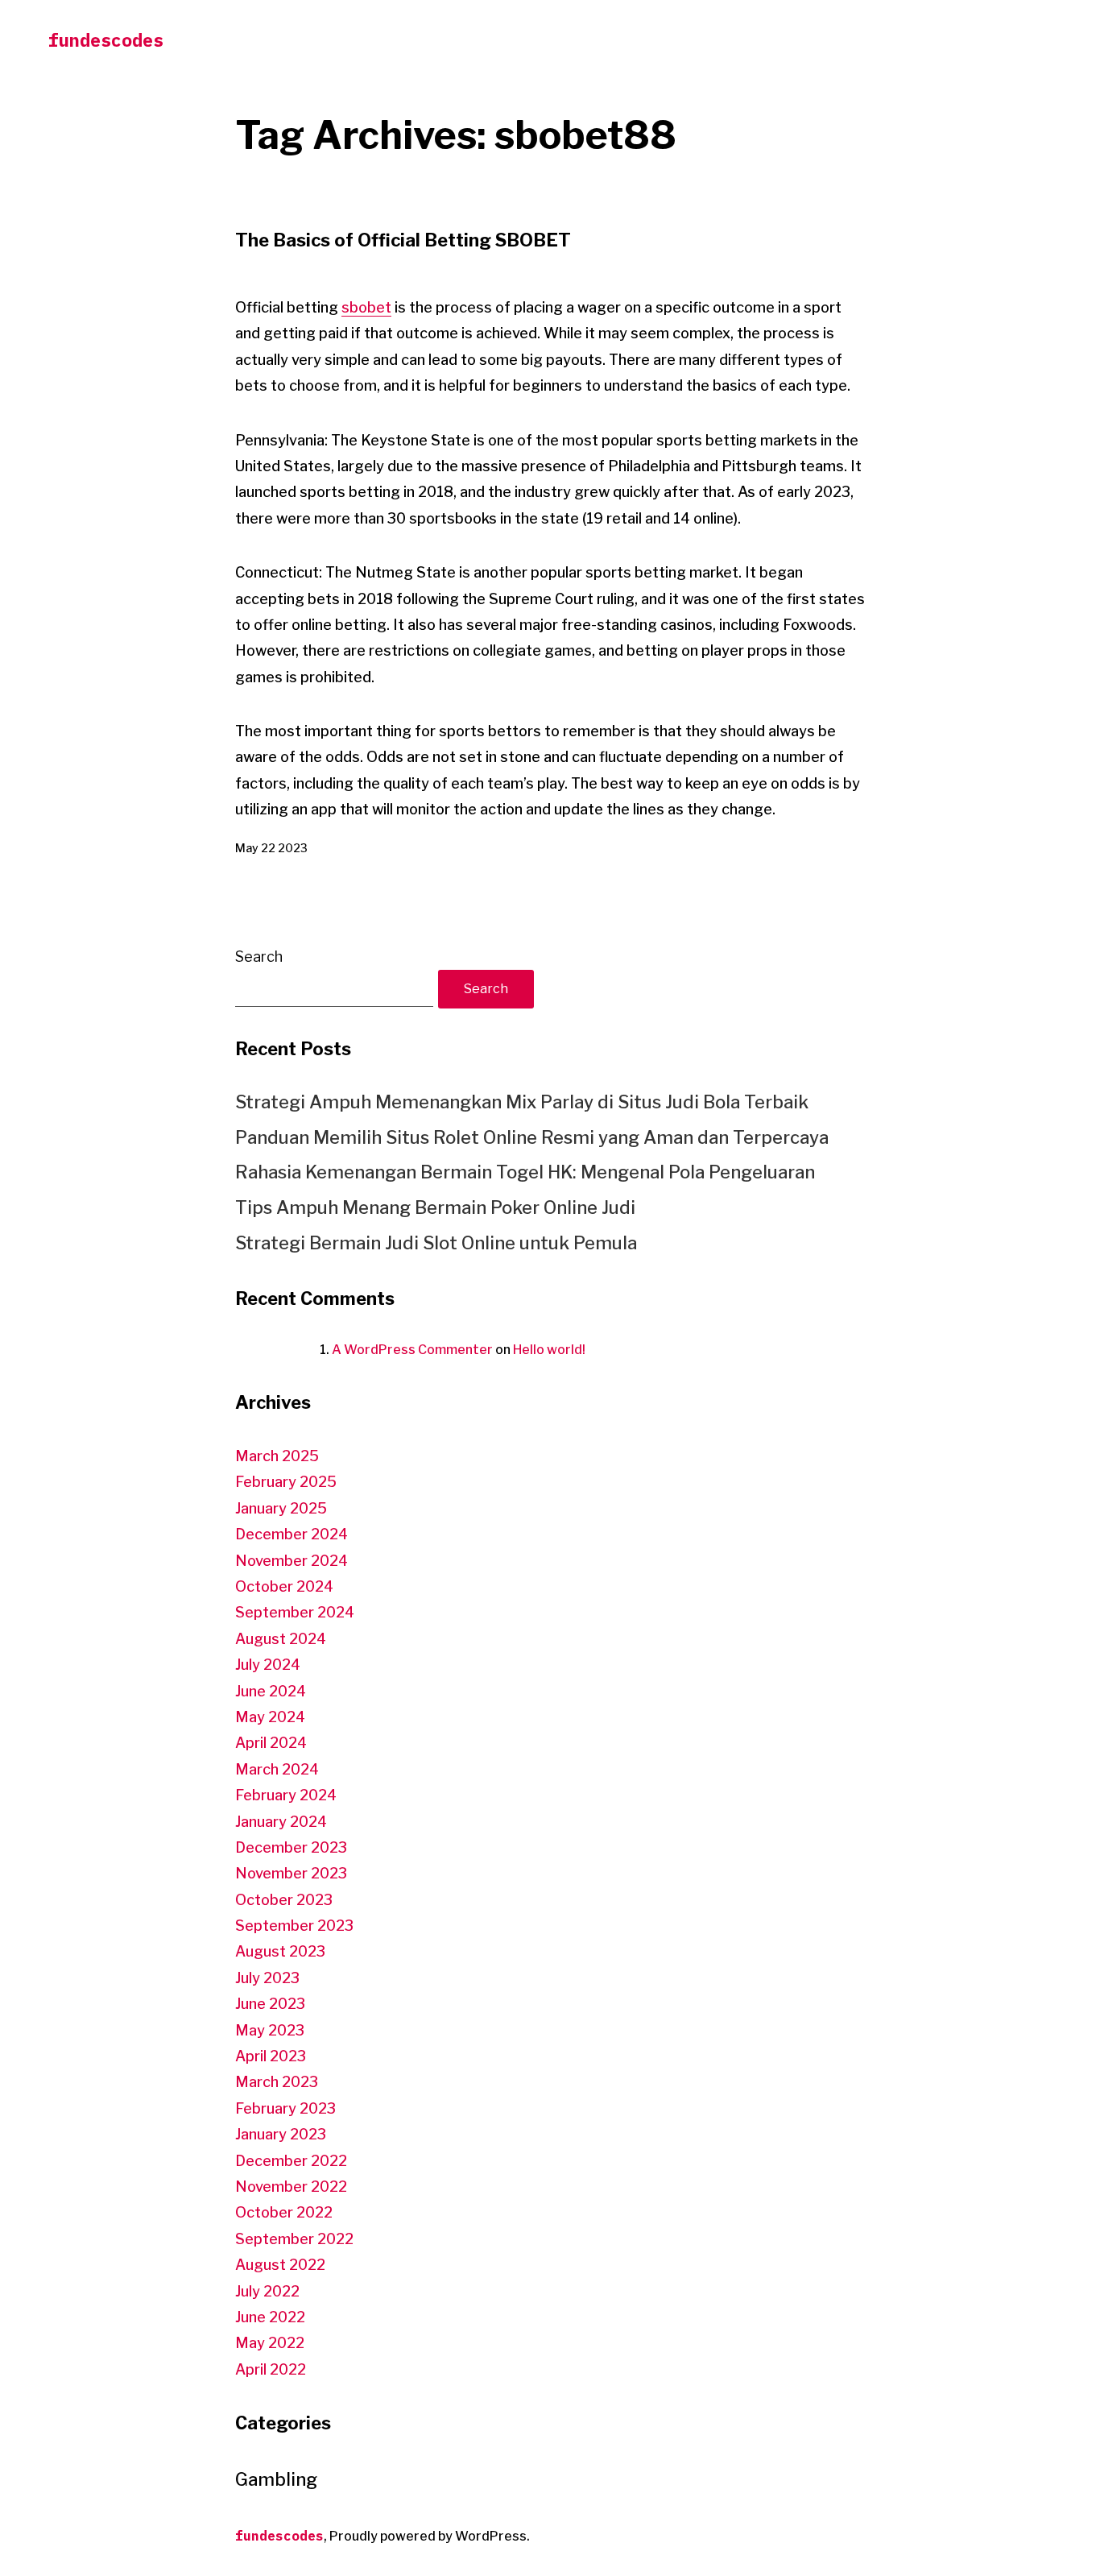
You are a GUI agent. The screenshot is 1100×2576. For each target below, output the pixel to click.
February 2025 (286, 1482)
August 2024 (281, 1639)
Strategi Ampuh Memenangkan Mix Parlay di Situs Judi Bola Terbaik (522, 1102)
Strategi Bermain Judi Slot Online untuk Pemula (436, 1243)
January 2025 (281, 1508)
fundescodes (106, 40)
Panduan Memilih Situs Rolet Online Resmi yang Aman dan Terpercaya (532, 1137)
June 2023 (270, 2004)
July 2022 (267, 2291)
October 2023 (284, 1900)
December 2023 (291, 1847)
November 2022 (291, 2187)
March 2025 (277, 1456)
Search (259, 957)
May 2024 (270, 1717)
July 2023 (267, 1978)
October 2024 (284, 1586)
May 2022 (270, 2343)
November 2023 (291, 1873)
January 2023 (281, 2134)
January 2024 (281, 1822)
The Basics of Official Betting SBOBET (403, 240)
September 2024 (295, 1612)
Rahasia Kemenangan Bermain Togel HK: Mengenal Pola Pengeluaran (525, 1172)
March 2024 (277, 1769)
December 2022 (291, 2161)
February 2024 (286, 1795)
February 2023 (285, 2108)
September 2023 (294, 1926)
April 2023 (271, 2056)
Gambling (276, 2479)
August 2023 (280, 1951)
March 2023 (277, 2082)
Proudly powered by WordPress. (430, 2536)
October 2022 (284, 2212)
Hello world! (549, 1350)
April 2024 (271, 1743)
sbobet (366, 307)
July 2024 (268, 1665)
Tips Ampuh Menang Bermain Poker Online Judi (435, 1207)
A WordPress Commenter (412, 1350)
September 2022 (294, 2239)
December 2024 (292, 1534)
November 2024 (292, 1561)
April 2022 (271, 2369)
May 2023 (270, 2030)
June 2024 (271, 1691)
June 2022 (270, 2317)
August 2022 (280, 2265)
